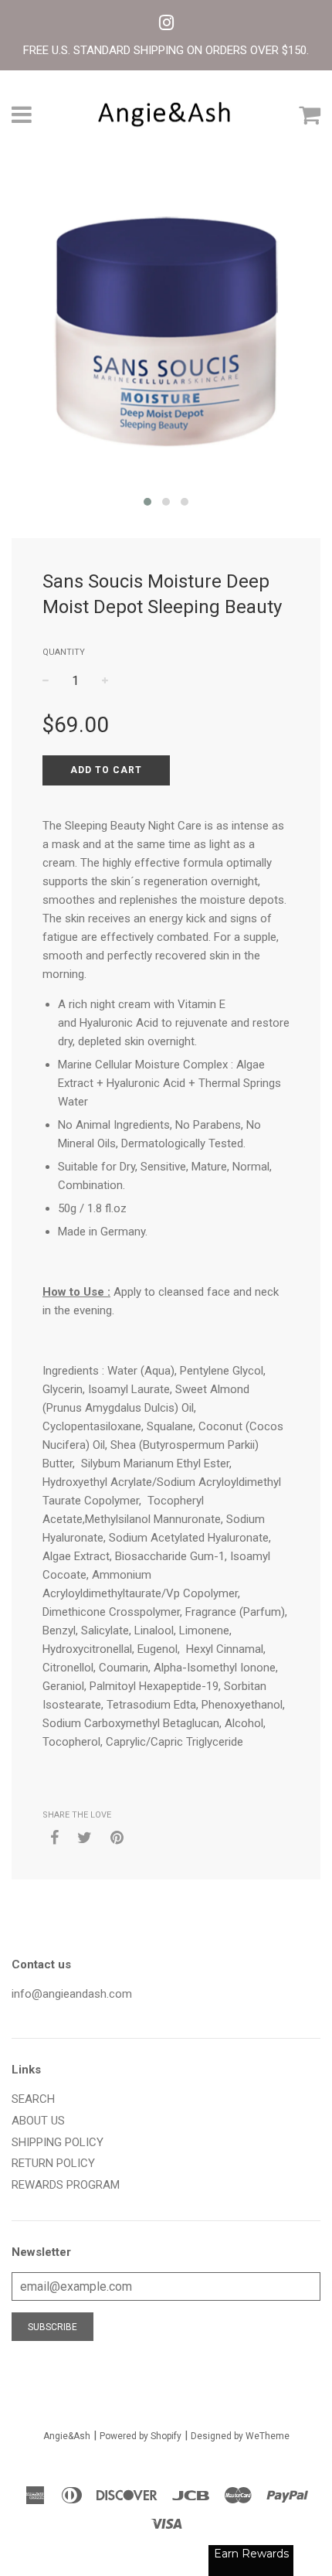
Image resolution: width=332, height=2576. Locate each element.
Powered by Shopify (141, 2436)
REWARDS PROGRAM (66, 2185)
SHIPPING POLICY (58, 2142)
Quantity (64, 652)
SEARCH (33, 2099)
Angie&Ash (67, 2436)
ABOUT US (38, 2121)
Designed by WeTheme (240, 2436)
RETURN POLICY (53, 2163)
